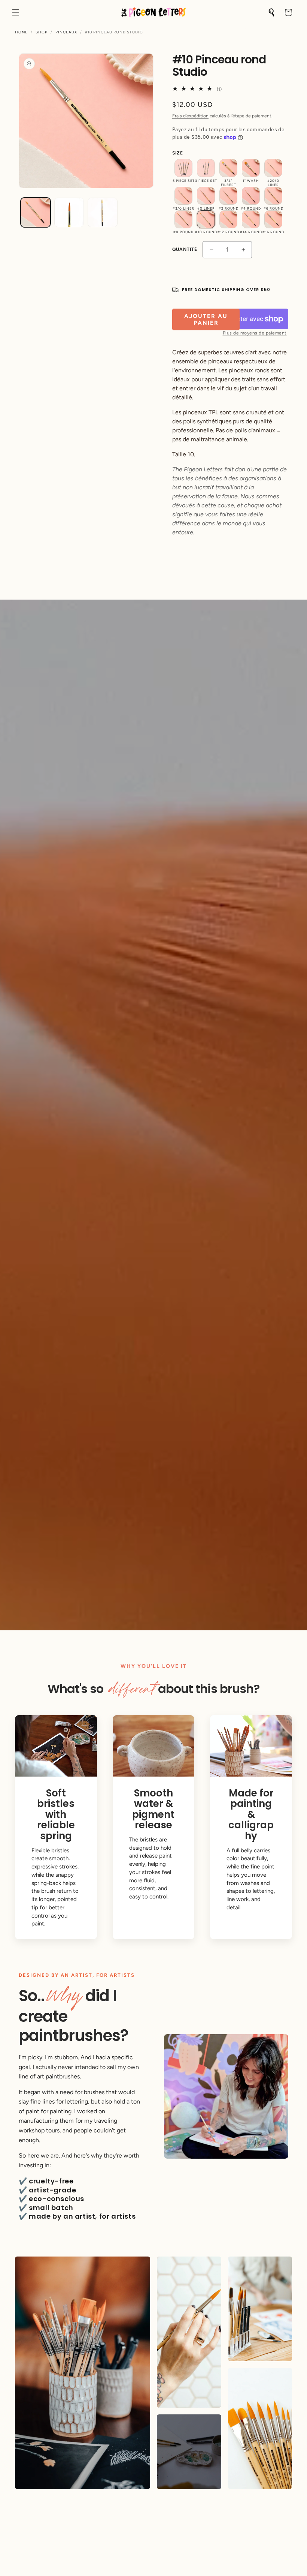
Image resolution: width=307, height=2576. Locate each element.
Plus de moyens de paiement (255, 333)
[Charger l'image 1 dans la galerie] (36, 213)
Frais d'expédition (190, 116)
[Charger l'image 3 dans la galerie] (103, 213)
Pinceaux (66, 32)
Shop (42, 32)
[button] (16, 12)
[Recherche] (272, 12)
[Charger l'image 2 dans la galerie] (69, 213)
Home (21, 32)
